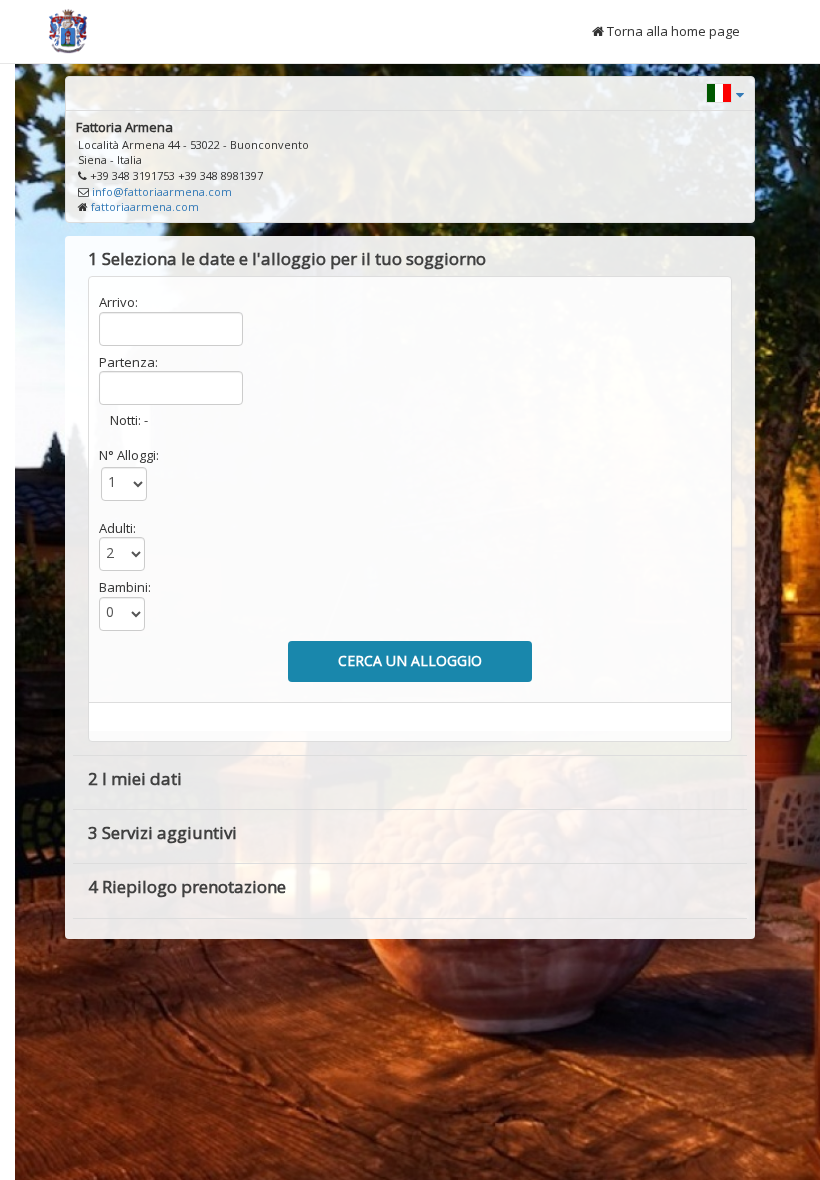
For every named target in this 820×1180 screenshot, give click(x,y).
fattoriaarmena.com (145, 206)
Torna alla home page (672, 31)
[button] (725, 91)
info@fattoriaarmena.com (162, 191)
